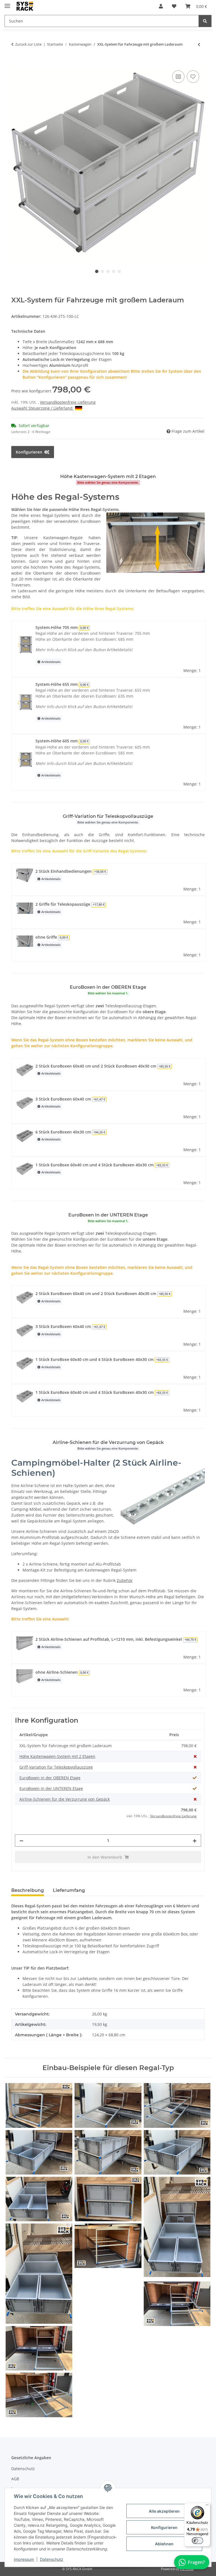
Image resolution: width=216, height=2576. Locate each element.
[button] (161, 6)
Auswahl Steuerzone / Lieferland (42, 408)
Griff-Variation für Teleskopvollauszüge (56, 1767)
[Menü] (207, 2506)
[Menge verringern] (21, 1841)
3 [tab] (108, 271)
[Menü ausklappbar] (7, 4)
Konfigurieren (164, 2527)
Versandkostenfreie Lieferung (68, 402)
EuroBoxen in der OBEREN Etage (50, 1778)
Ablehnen (164, 2544)
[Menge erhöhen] (195, 1841)
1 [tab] (97, 271)
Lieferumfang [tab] (69, 1890)
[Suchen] (205, 21)
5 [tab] (119, 271)
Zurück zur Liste (28, 44)
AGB (15, 2479)
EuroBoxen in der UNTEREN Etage (51, 1788)
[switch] (197, 2541)
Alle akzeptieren (164, 2511)
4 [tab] (114, 271)
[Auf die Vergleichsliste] (178, 77)
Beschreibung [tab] (28, 1890)
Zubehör (125, 1580)
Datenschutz (52, 2559)
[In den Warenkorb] (16, 63)
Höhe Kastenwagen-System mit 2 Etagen (57, 1756)
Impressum (24, 2559)
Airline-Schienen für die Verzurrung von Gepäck (65, 1799)
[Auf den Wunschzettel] (193, 77)
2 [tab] (102, 271)
